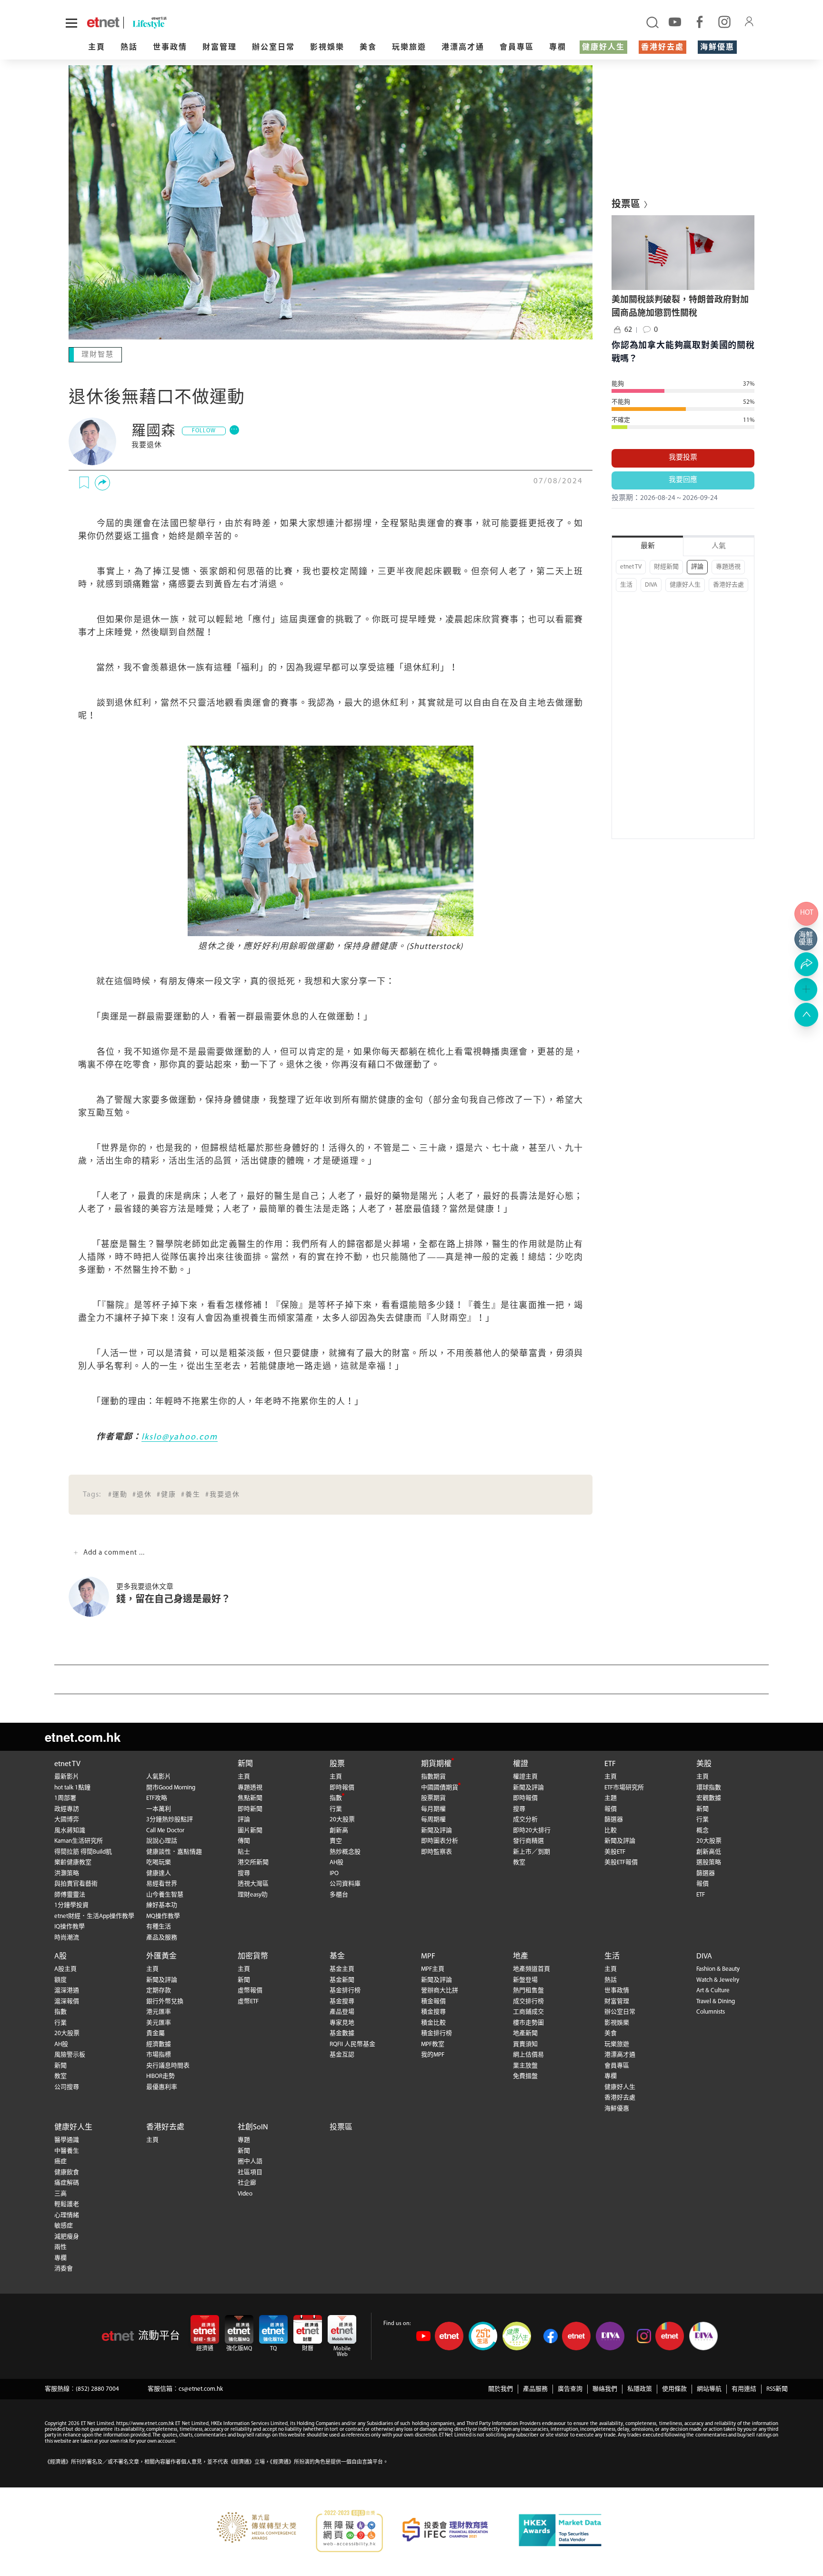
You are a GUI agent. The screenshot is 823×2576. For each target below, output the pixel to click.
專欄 (558, 48)
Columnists (711, 2011)
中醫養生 (67, 2150)
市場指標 (159, 2054)
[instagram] (724, 21)
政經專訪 (67, 1808)
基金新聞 (342, 1979)
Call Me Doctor (165, 1830)
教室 (519, 1862)
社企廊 (247, 2182)
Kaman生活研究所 (79, 1840)
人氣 (719, 546)
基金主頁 (342, 1968)
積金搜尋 (433, 2011)
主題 (611, 1797)
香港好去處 (662, 48)
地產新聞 (525, 2032)
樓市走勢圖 (528, 2022)
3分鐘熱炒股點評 (170, 1819)
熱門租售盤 (528, 1990)
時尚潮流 (67, 1937)
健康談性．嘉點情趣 (174, 1851)
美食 (368, 48)
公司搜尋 (67, 2086)
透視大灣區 (253, 1883)
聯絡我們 (605, 2388)
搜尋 (244, 1872)
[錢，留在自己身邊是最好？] (92, 1596)
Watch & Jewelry (718, 1979)
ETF (610, 1763)
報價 (611, 1808)
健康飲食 (67, 2172)
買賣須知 (525, 2043)
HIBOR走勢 (161, 2075)
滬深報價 (67, 2001)
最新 (648, 546)
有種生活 (159, 1926)
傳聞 (244, 1840)
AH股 (336, 1862)
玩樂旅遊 (409, 48)
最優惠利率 (162, 2086)
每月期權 (433, 1808)
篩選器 (614, 1819)
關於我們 (501, 2388)
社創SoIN (253, 2127)
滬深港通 (67, 1990)
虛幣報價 (250, 1990)
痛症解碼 (67, 2182)
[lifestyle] (185, 23)
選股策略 (709, 1862)
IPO (334, 1872)
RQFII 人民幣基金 (352, 2043)
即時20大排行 (532, 1830)
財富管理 (220, 48)
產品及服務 (162, 1937)
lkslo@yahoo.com (180, 1437)
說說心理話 (162, 1840)
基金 (337, 1956)
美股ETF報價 (621, 1862)
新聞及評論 (437, 1830)
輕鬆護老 (67, 2203)
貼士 (244, 1851)
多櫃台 (339, 1894)
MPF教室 (433, 2043)
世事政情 (170, 48)
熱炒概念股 (345, 1851)
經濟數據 (159, 2043)
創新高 (339, 1830)
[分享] (102, 482)
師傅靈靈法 (70, 1894)
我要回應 (683, 480)
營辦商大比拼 (440, 1990)
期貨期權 (436, 1763)
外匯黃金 (161, 1956)
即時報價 (342, 1787)
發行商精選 (528, 1840)
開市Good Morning (171, 1787)
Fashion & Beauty (718, 1968)
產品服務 (535, 2388)
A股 (60, 1956)
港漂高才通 (463, 48)
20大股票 (342, 1819)
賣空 (336, 1840)
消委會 (64, 2268)
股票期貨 (433, 1797)
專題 (244, 2139)
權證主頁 (525, 1776)
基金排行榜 (345, 1990)
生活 (626, 585)
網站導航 (709, 2388)
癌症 (60, 2161)
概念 (703, 1830)
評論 (697, 567)
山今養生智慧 (165, 1894)
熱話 (129, 48)
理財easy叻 (253, 1894)
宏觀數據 (709, 1797)
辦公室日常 (273, 48)
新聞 (245, 1763)
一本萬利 (159, 1808)
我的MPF (433, 2054)
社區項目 (250, 2172)
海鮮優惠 (717, 48)
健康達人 (159, 1872)
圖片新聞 (250, 1830)
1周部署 (65, 1797)
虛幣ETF (248, 2001)
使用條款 (674, 2388)
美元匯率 (159, 2022)
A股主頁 (65, 1968)
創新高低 (709, 1851)
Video (245, 2193)
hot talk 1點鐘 (72, 1787)
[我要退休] (92, 440)
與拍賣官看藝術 (76, 1883)
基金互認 (342, 2054)
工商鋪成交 (528, 2011)
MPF (428, 1956)
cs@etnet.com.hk (201, 2388)
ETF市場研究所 (624, 1787)
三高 (60, 2193)
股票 (337, 1763)
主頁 (97, 48)
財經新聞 (666, 567)
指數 (336, 1797)
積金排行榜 (437, 2032)
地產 (521, 1956)
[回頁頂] (806, 1015)
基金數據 (342, 2032)
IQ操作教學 (70, 1926)
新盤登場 (525, 1979)
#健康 (166, 1494)
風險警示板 (70, 2054)
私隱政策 (640, 2388)
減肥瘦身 (67, 2236)
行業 (336, 1808)
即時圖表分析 (440, 1840)
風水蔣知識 (70, 1830)
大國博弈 (67, 1819)
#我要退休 (223, 1494)
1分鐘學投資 (71, 1904)
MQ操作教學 (163, 1915)
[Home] (103, 22)
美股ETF (615, 1851)
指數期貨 (433, 1776)
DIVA (651, 585)
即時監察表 (437, 1851)
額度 (60, 1979)
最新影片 (67, 1776)
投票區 (341, 2127)
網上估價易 (528, 2054)
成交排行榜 (528, 2001)
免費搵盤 (525, 2075)
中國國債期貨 (440, 1787)
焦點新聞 (250, 1797)
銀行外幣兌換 (165, 2001)
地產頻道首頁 (532, 1968)
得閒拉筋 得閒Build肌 (83, 1851)
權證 (521, 1763)
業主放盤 (525, 2065)
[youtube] (675, 21)
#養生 (191, 1494)
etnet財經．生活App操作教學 (94, 1915)
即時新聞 (250, 1808)
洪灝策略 (67, 1872)
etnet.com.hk (83, 1736)
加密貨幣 (253, 1956)
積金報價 (433, 2001)
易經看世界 (162, 1883)
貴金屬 (156, 2032)
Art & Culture (713, 1990)
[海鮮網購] (806, 939)
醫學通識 (67, 2139)
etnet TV (631, 567)
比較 (611, 1830)
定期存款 (159, 1990)
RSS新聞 (777, 2388)
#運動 (118, 1494)
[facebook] (700, 21)
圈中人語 (250, 2161)
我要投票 (683, 458)
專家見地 (342, 2022)
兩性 (60, 2246)
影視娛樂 (327, 48)
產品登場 (342, 2011)
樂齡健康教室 (73, 1862)
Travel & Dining (716, 2001)
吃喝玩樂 (159, 1862)
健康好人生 (603, 48)
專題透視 (728, 567)
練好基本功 (162, 1904)
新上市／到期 (532, 1851)
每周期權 (433, 1819)
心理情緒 (67, 2214)
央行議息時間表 (168, 2065)
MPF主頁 (433, 1968)
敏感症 (64, 2225)
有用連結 (744, 2388)
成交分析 (525, 1819)
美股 (704, 1763)
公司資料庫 (345, 1883)
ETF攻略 (157, 1797)
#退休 (142, 1494)
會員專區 (517, 48)
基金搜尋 (342, 2001)
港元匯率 (159, 2011)
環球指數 (709, 1787)
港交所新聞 (253, 1862)
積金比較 (433, 2022)
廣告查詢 (570, 2388)
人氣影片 (159, 1776)
